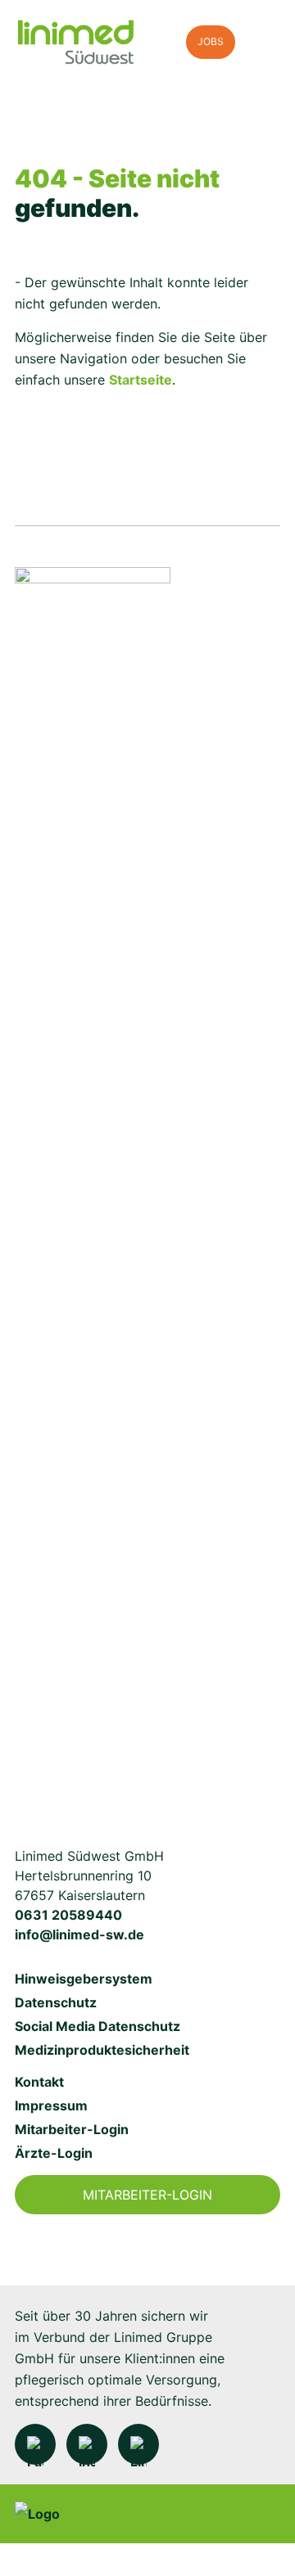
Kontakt (39, 2082)
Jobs (211, 41)
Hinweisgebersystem (84, 1979)
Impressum (51, 2105)
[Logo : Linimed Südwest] (93, 1181)
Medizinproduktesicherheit (102, 2050)
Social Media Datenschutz (98, 2026)
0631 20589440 (68, 1915)
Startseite (141, 380)
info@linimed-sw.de (79, 1934)
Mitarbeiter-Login (72, 2129)
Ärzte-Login (54, 2153)
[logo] (92, 43)
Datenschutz (56, 2002)
